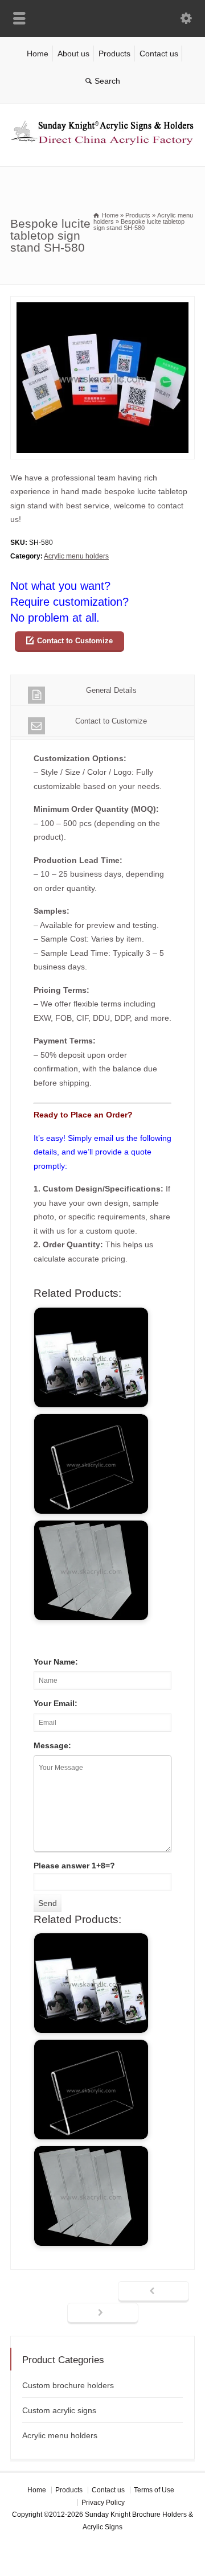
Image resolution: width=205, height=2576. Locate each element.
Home (38, 54)
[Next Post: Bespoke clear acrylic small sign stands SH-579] (103, 2314)
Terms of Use (154, 2490)
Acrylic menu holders (76, 556)
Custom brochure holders (68, 2385)
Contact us (159, 54)
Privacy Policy (103, 2503)
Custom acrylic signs (59, 2410)
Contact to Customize (75, 641)
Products (114, 54)
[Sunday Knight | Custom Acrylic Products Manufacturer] (102, 142)
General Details (111, 690)
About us (73, 54)
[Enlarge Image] (102, 303)
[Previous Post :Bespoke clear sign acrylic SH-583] (153, 2292)
